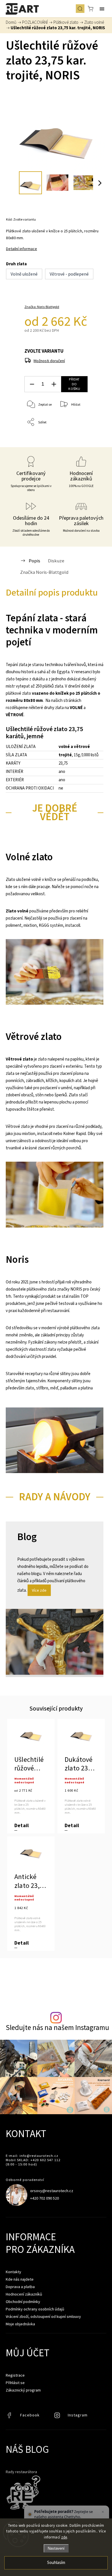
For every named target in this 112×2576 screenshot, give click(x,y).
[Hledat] (80, 9)
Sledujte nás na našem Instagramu (57, 2028)
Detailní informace (22, 249)
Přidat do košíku (74, 384)
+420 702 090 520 (45, 2198)
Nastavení (56, 2548)
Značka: (42, 307)
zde (64, 2537)
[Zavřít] (103, 2512)
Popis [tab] (34, 561)
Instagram (58, 2417)
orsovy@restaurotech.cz (52, 2191)
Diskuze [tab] (56, 561)
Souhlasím (56, 2563)
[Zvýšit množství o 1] (54, 384)
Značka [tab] (44, 572)
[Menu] (102, 9)
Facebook (10, 2417)
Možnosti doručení (49, 361)
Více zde (39, 1590)
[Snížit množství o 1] (32, 384)
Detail (22, 1826)
